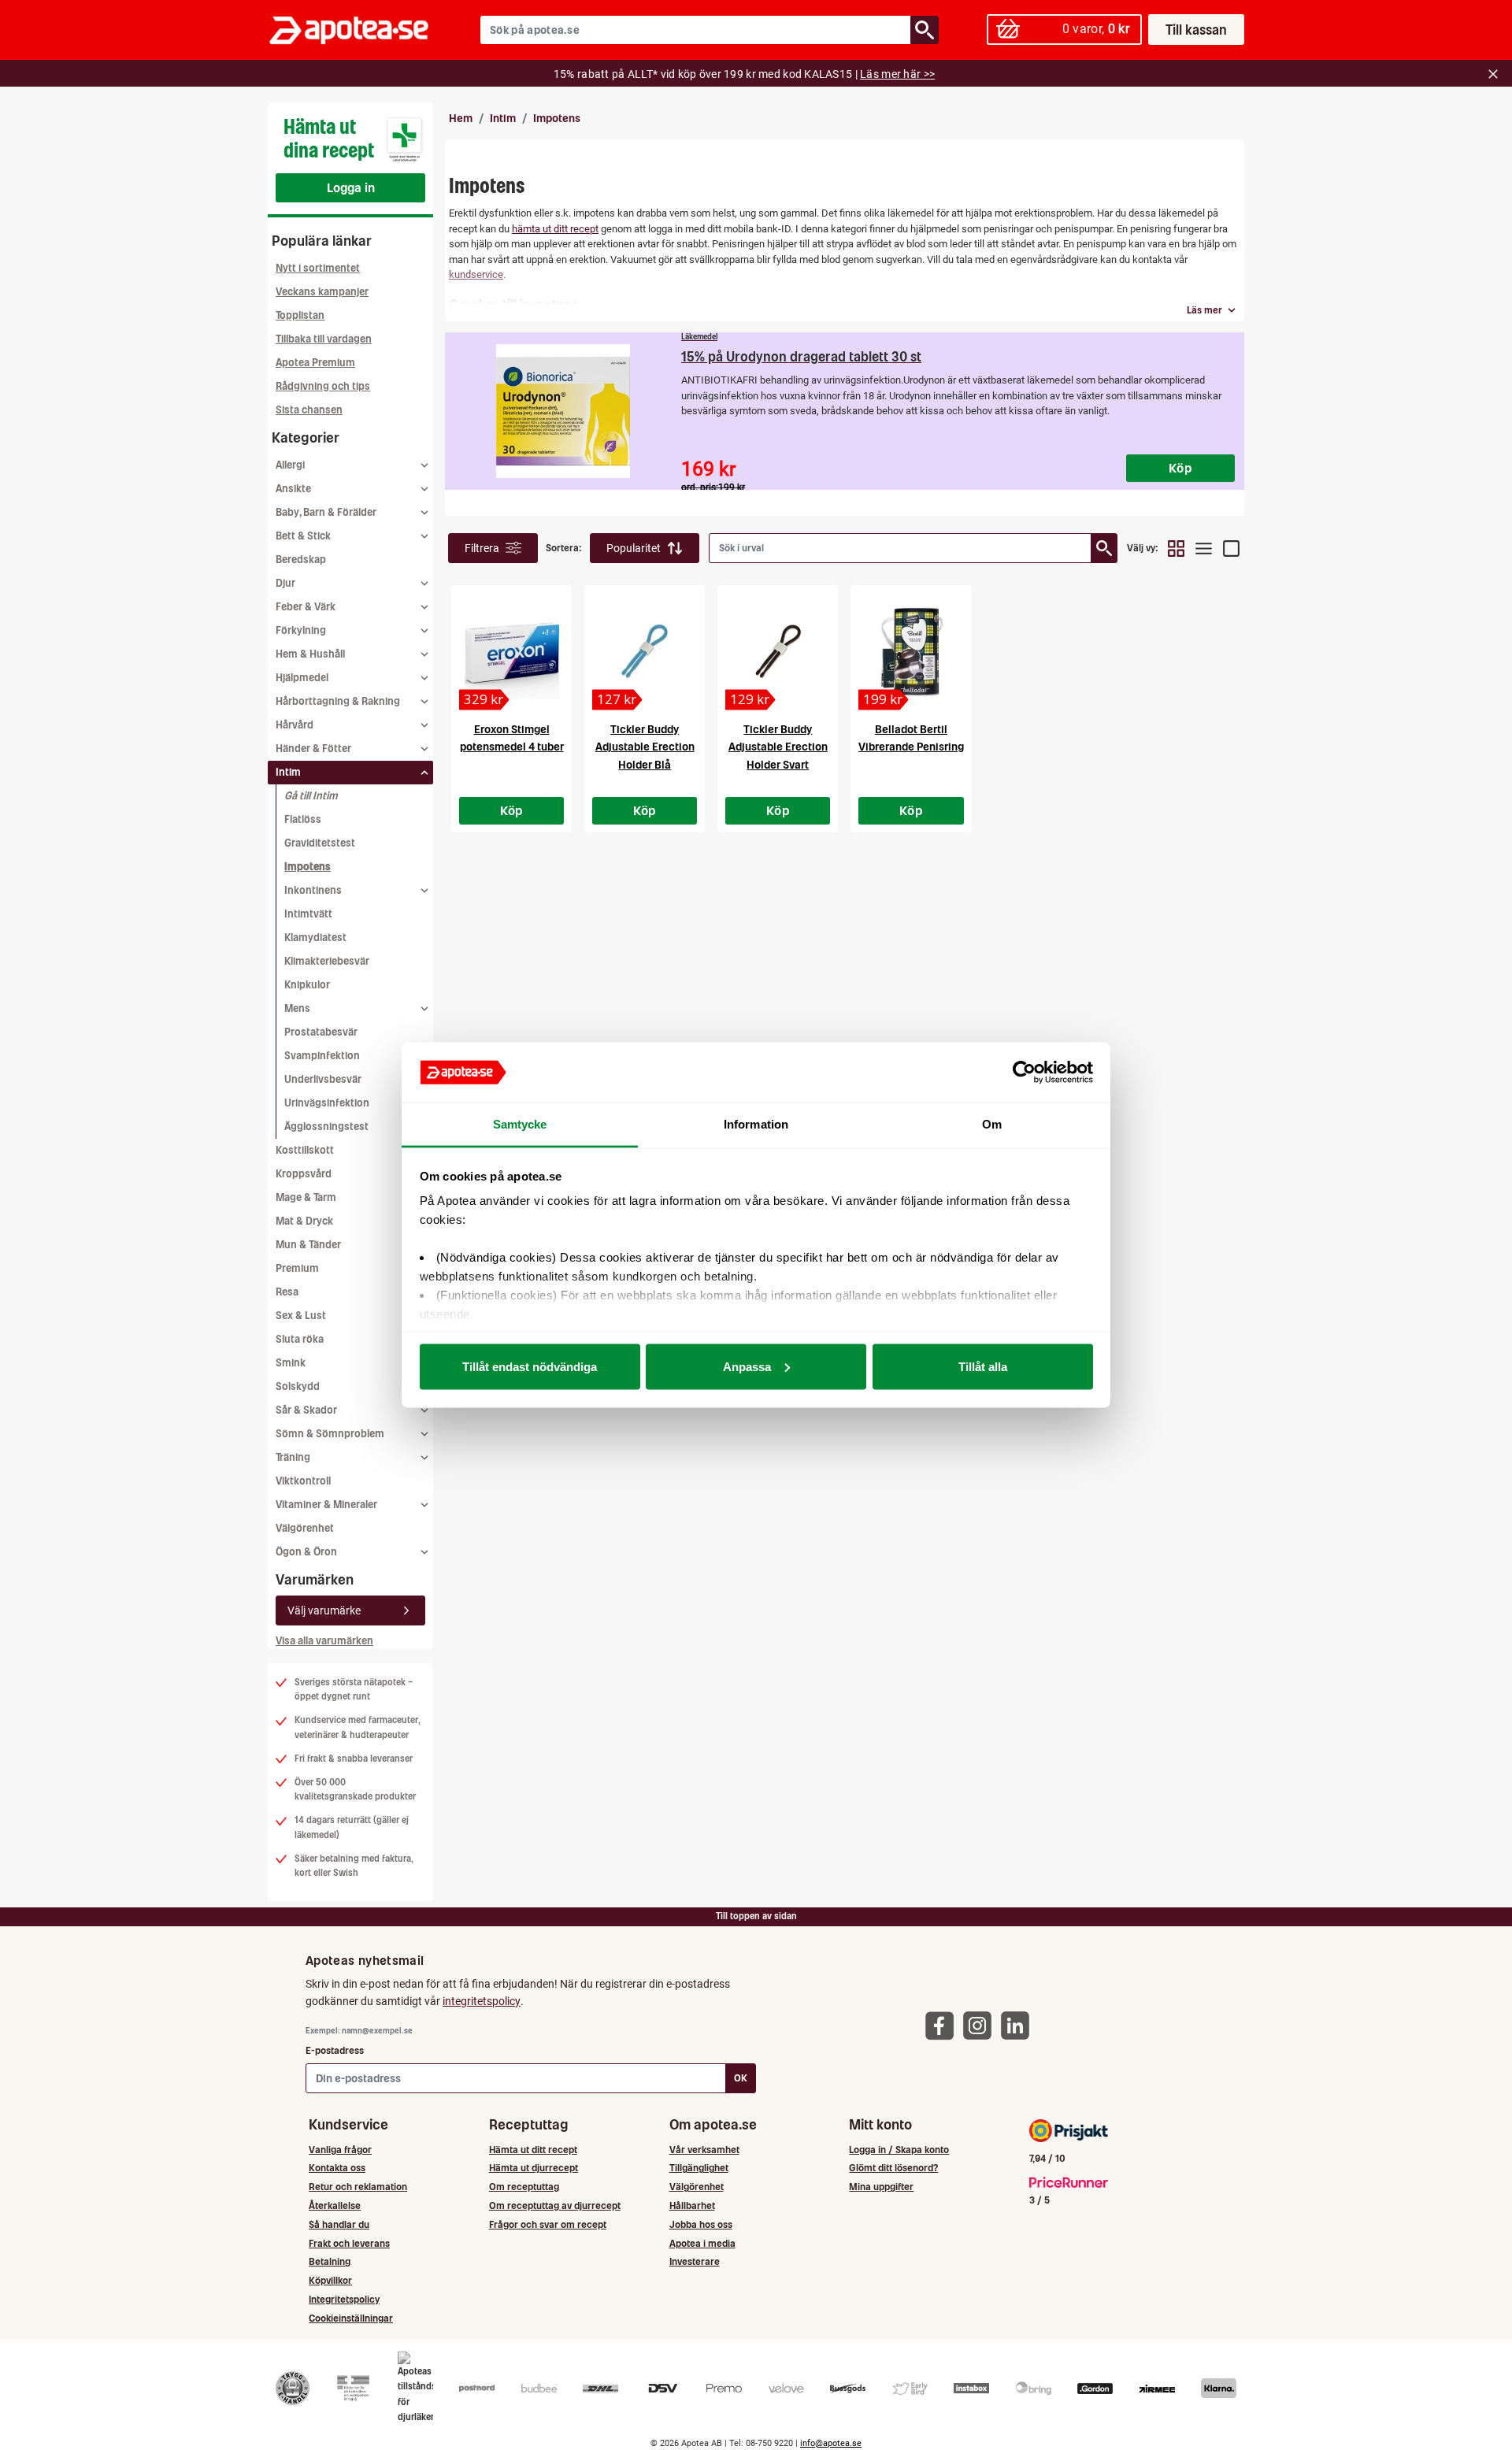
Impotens (308, 867)
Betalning (330, 2261)
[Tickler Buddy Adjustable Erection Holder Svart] (778, 652)
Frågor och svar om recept (548, 2224)
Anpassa (747, 1366)
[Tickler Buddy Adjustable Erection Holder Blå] (645, 652)
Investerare (695, 2261)
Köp (512, 810)
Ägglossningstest (326, 1127)
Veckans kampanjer (322, 292)
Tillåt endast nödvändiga (530, 1366)
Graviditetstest (320, 843)
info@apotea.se (831, 2443)
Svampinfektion (322, 1056)
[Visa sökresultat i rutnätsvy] (1176, 548)
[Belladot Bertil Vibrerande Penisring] (911, 652)
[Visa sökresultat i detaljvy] (1231, 548)
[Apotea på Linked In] (1019, 2025)
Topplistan (300, 315)
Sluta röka (300, 1339)
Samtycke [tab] (520, 1124)
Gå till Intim (311, 796)
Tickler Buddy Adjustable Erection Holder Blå (645, 747)
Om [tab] (992, 1124)
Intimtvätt (308, 914)
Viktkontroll (303, 1481)
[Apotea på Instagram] (981, 2025)
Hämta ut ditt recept (533, 2150)
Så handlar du (339, 2224)
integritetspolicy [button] (482, 2001)
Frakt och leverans (349, 2243)
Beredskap (301, 560)
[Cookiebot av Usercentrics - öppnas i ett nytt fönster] (1024, 1073)
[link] (845, 411)
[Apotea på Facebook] (943, 2025)
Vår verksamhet (704, 2150)
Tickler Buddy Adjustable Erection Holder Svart (778, 747)
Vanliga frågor (340, 2150)
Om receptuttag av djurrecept (555, 2205)
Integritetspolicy (344, 2299)
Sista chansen (309, 410)
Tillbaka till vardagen (324, 339)
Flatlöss (303, 819)
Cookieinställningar (351, 2318)
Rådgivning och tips (323, 386)
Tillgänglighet (699, 2168)
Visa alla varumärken (324, 1641)
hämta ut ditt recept (555, 229)
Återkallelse (335, 2205)
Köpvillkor (330, 2280)
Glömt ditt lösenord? (893, 2168)
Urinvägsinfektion (327, 1103)
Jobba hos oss (701, 2224)
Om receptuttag (524, 2187)
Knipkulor (307, 985)
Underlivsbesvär (323, 1079)
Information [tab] (756, 1124)
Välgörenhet (305, 1528)
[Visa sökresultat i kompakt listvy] (1204, 548)
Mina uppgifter (881, 2187)
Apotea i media (702, 2243)
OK (741, 2078)
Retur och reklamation (358, 2187)
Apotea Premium (315, 363)
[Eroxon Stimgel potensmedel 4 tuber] (511, 652)
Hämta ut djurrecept (534, 2168)
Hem (461, 118)
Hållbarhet (692, 2205)
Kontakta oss (337, 2168)
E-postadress (335, 2050)
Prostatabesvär (321, 1032)
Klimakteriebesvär (327, 961)
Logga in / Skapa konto (899, 2150)
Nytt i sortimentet (318, 268)
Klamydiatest (315, 938)
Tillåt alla (983, 1366)
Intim (503, 118)
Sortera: (564, 548)
